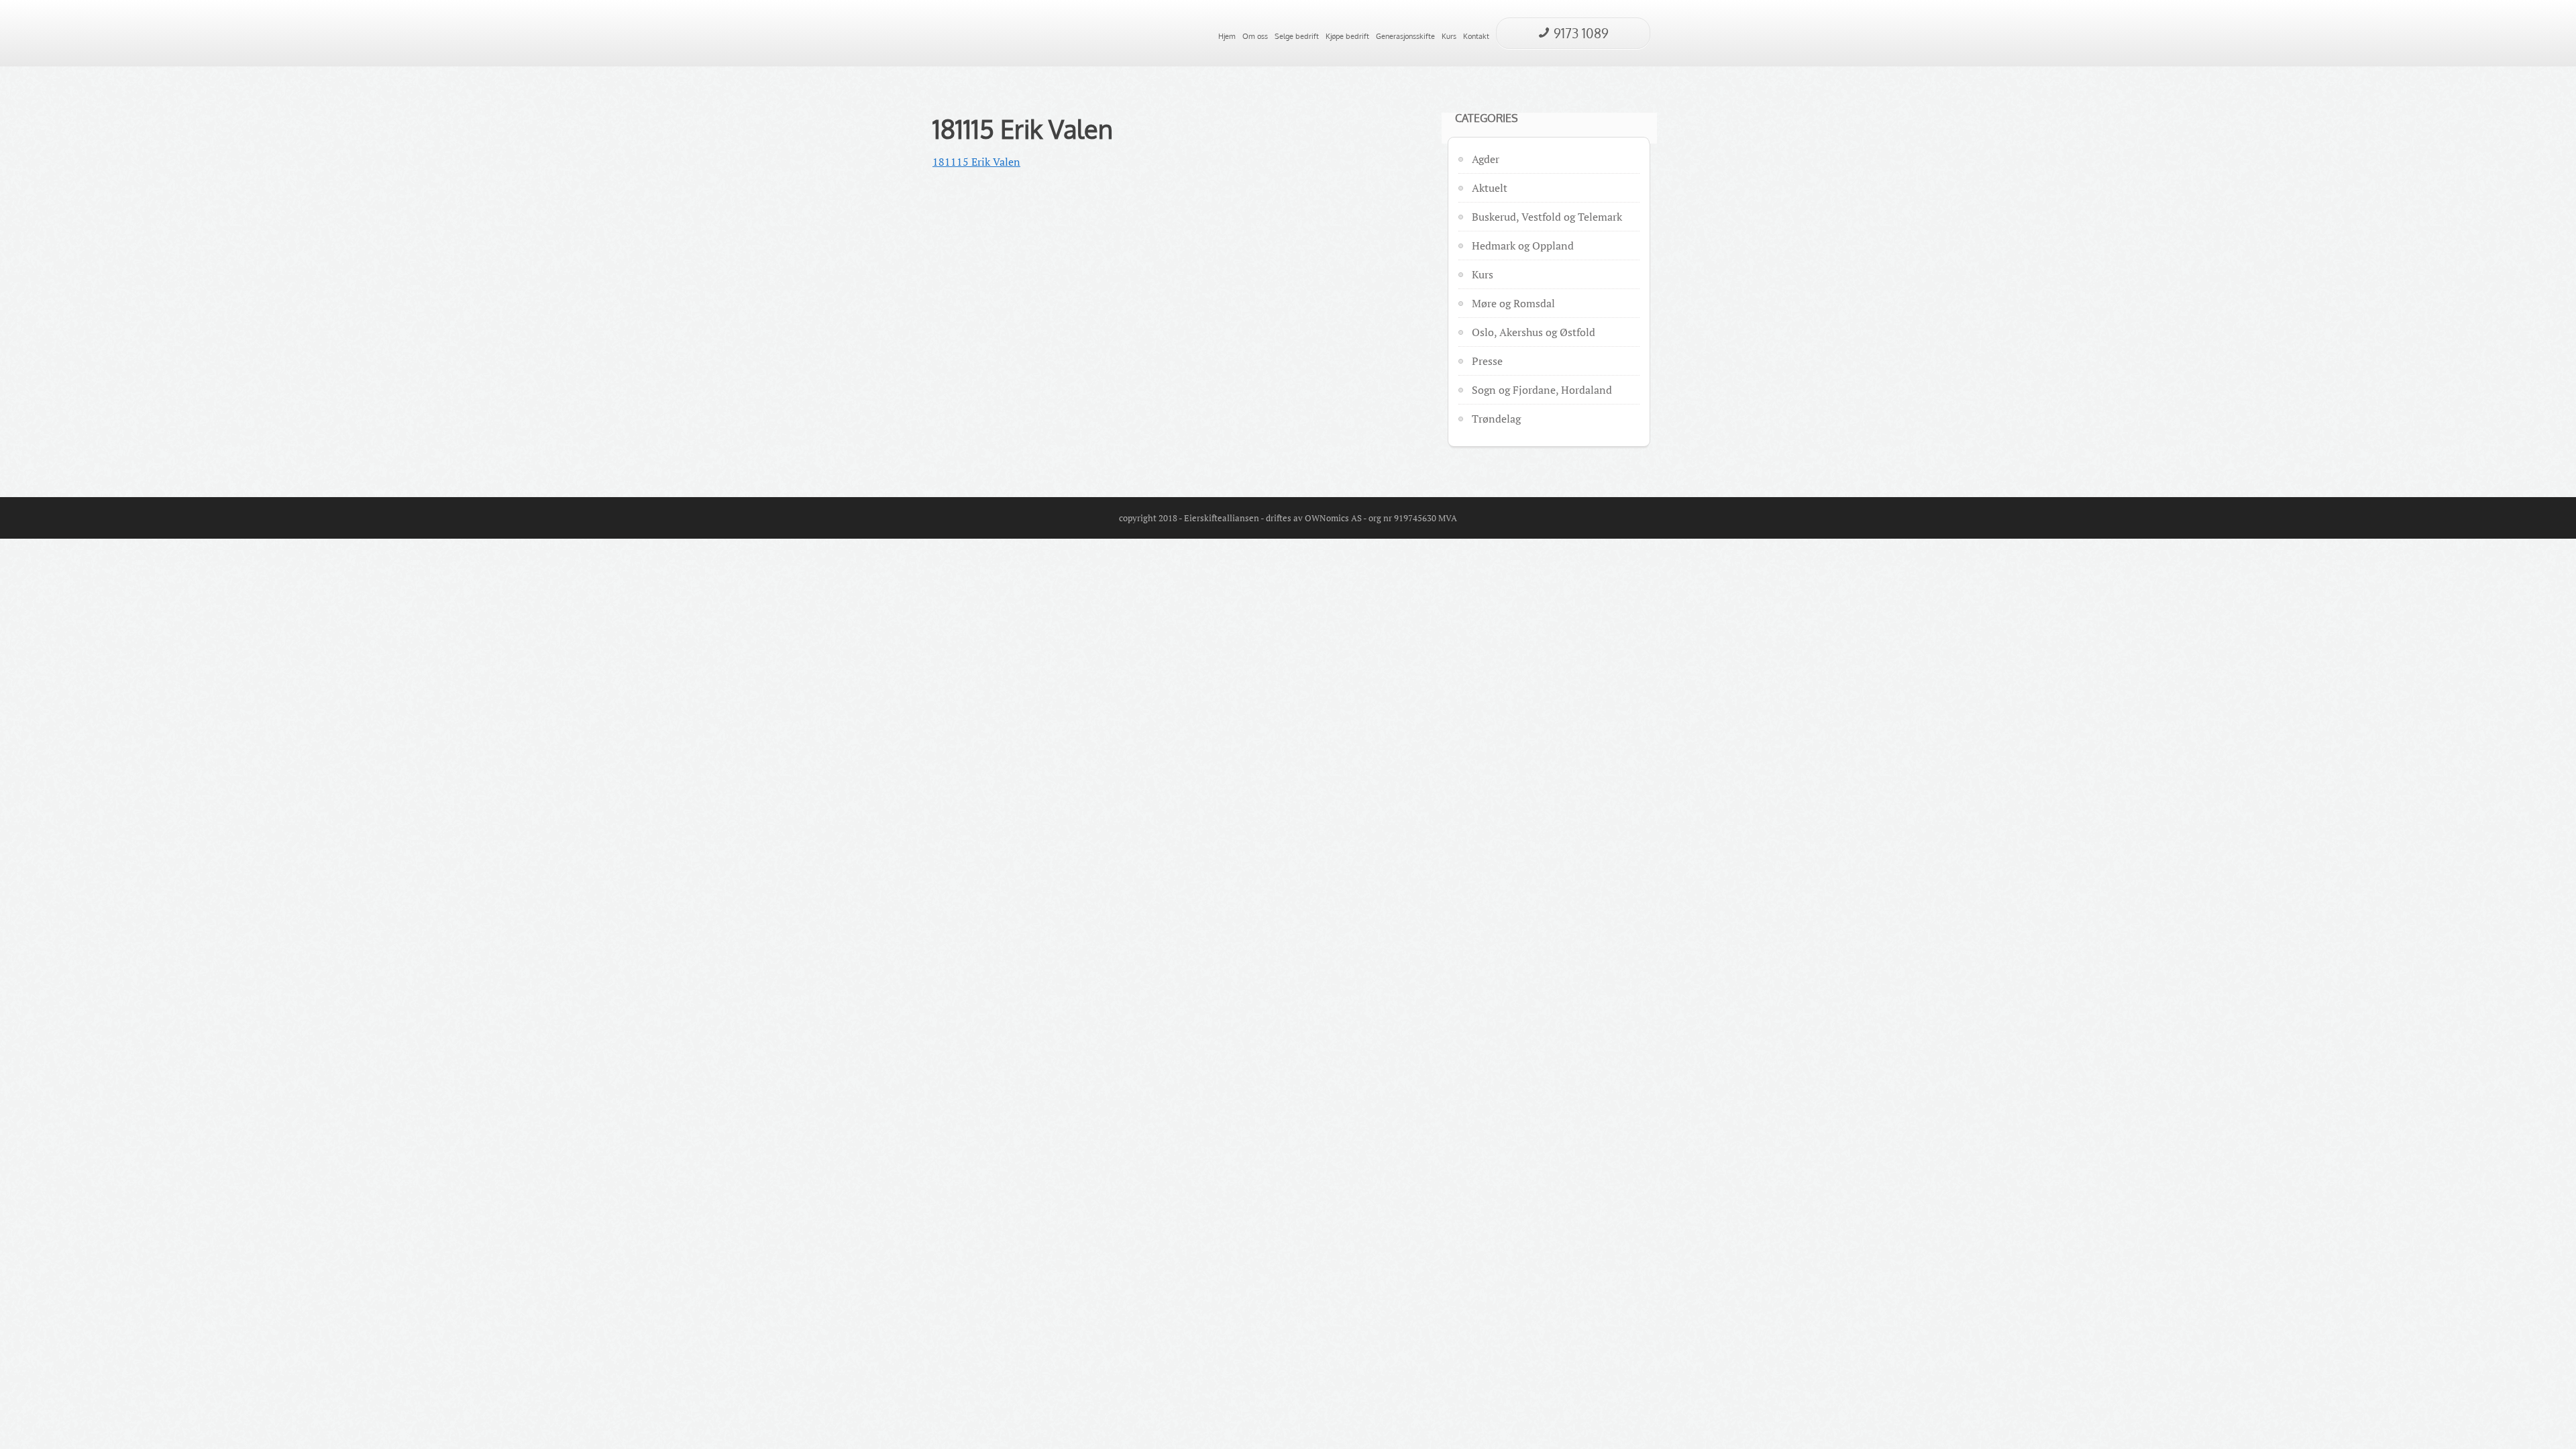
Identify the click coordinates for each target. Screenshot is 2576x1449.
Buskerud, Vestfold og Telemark (1547, 217)
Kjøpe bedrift (1347, 36)
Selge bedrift (1297, 36)
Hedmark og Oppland (1523, 246)
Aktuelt (1490, 188)
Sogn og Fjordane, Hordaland (1542, 390)
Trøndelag (1496, 419)
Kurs (1449, 36)
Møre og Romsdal (1513, 303)
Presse (1487, 361)
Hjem (1227, 36)
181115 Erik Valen (1023, 129)
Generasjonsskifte (1405, 36)
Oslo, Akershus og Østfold (1534, 332)
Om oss (1255, 36)
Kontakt (1476, 36)
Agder (1486, 159)
